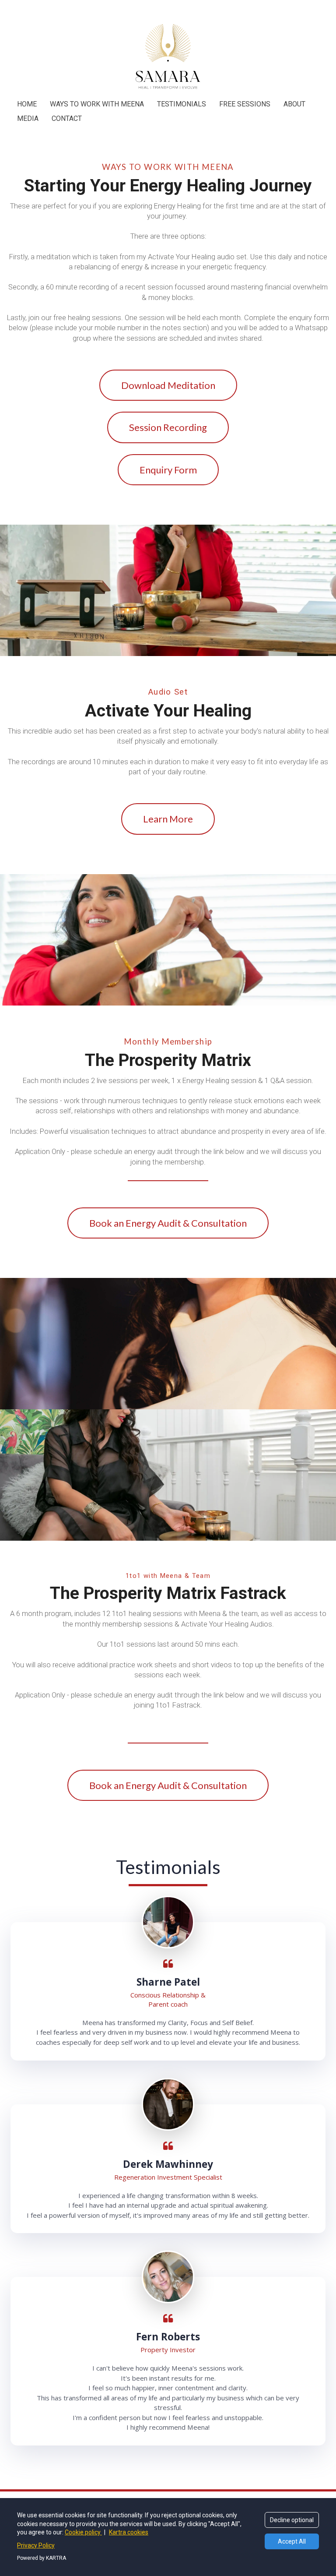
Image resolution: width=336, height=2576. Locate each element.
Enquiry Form (168, 470)
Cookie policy (83, 2532)
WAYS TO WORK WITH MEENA (97, 104)
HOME (27, 104)
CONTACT (67, 118)
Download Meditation (168, 385)
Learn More (168, 819)
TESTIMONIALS (182, 104)
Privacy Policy (36, 2545)
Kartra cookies (129, 2532)
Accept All (292, 2541)
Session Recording (168, 427)
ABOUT (294, 104)
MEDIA (28, 118)
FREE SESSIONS (245, 104)
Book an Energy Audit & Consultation (168, 1223)
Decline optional (292, 2520)
